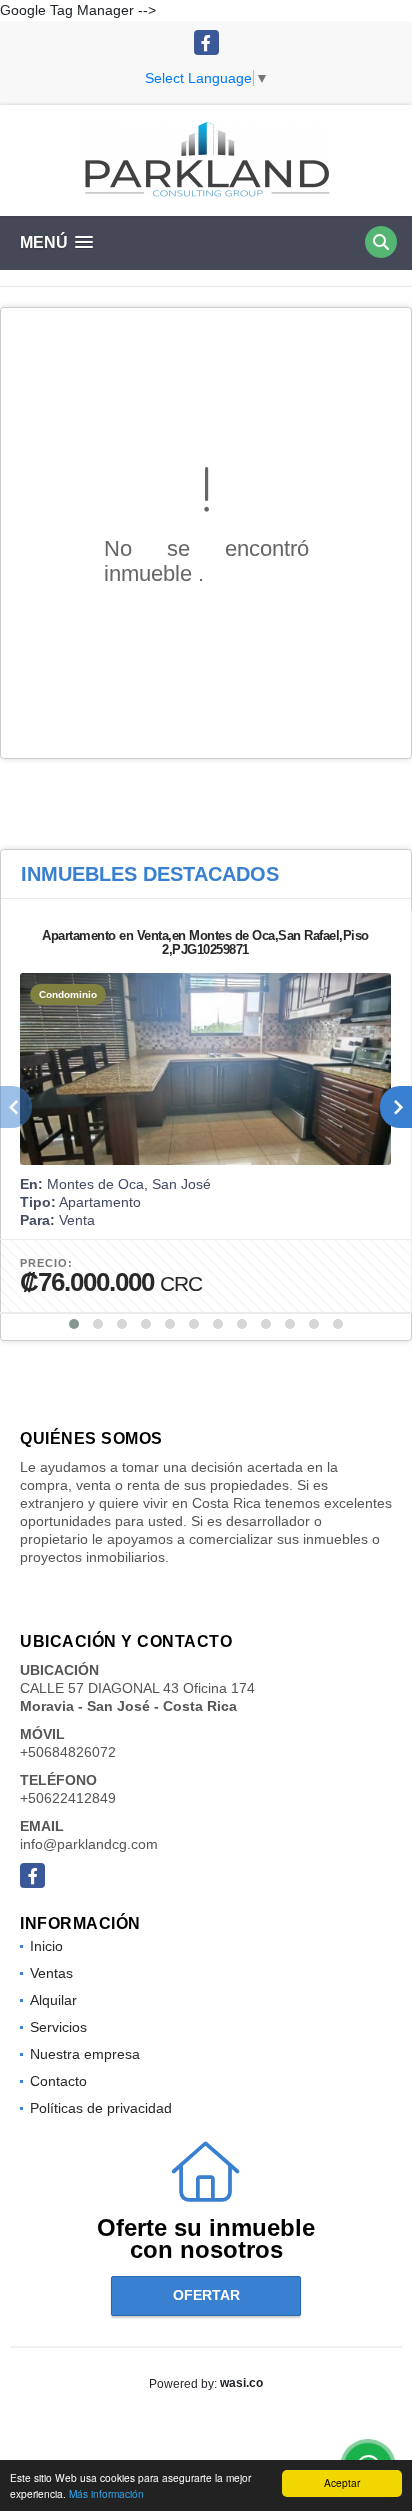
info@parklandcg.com (89, 1844)
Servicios (58, 2027)
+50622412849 (68, 1798)
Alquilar (53, 2000)
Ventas (51, 1973)
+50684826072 (68, 1752)
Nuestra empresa (85, 2054)
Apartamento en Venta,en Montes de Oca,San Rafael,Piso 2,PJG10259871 (205, 942)
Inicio (46, 1946)
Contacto (58, 2081)
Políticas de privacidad (101, 2108)
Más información (106, 2493)
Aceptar (342, 2482)
